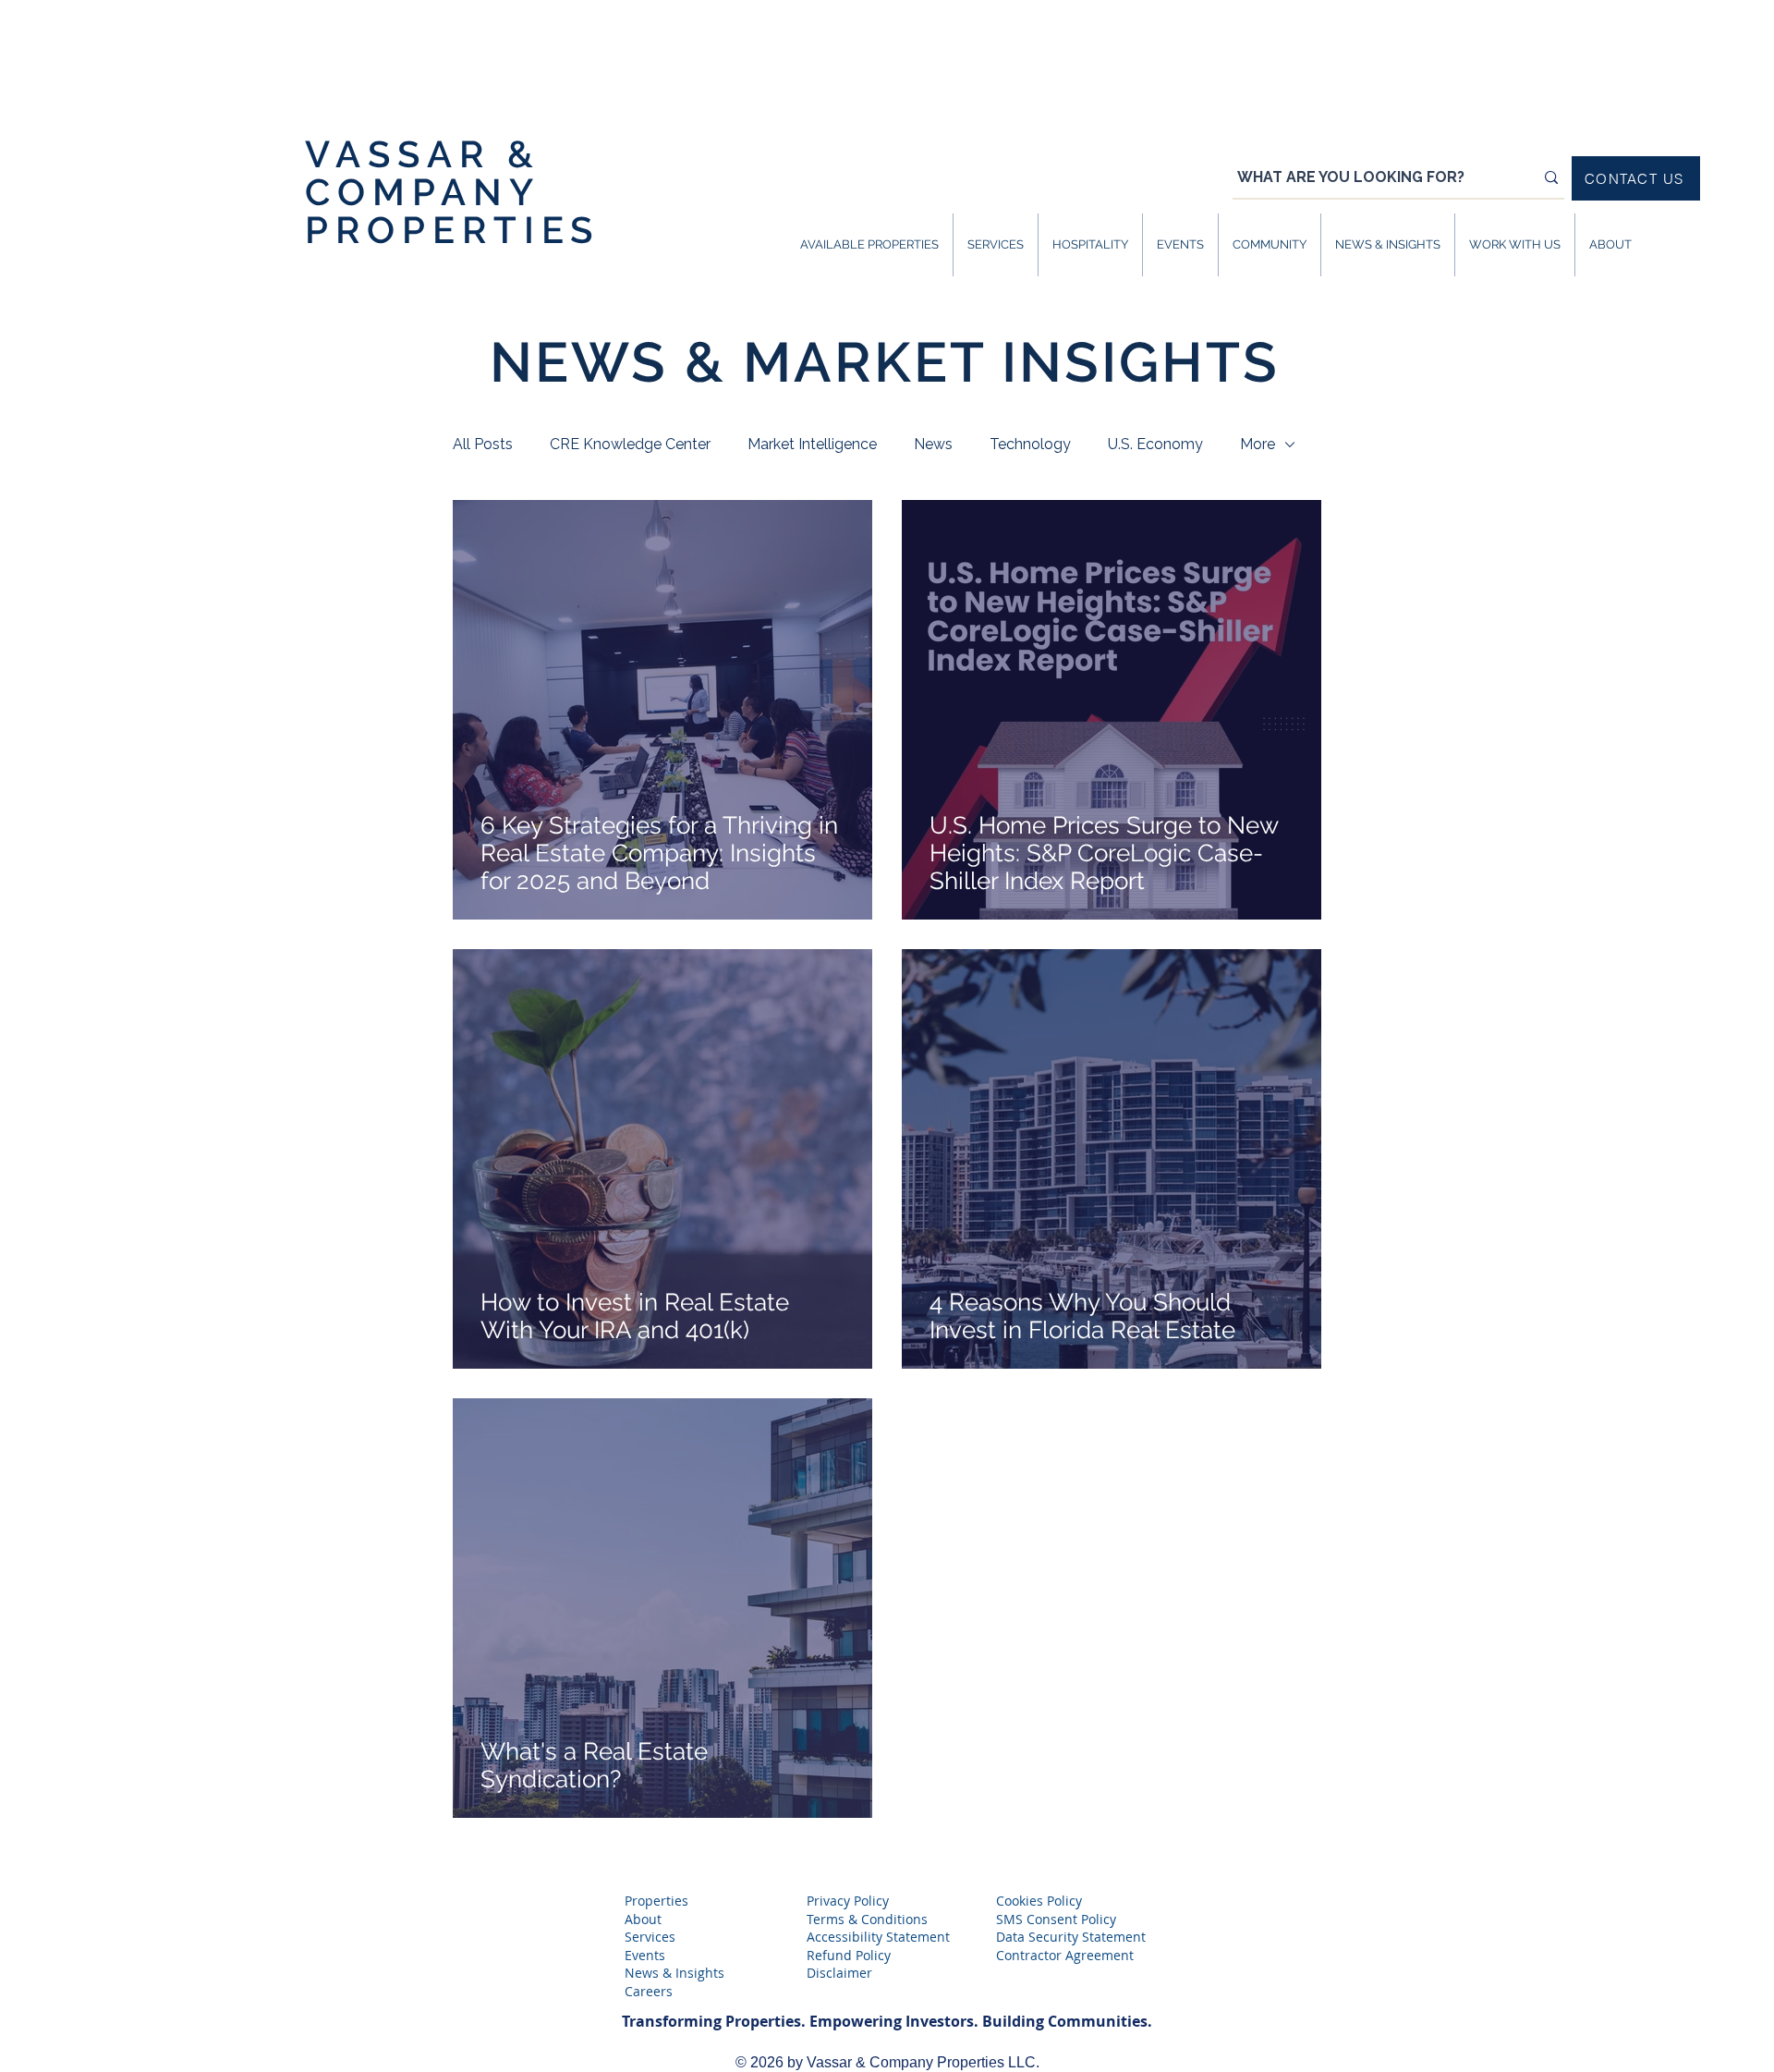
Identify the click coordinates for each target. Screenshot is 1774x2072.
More (1258, 444)
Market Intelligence (812, 444)
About (643, 1919)
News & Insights (674, 1973)
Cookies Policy (1039, 1901)
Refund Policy (849, 1955)
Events (645, 1955)
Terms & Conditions (867, 1919)
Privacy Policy (848, 1901)
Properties (656, 1901)
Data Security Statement (1071, 1937)
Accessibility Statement (878, 1937)
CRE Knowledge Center (630, 444)
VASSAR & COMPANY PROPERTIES (452, 192)
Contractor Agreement (1065, 1955)
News (933, 444)
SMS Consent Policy (1056, 1919)
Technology (1030, 444)
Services (650, 1937)
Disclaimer (839, 1973)
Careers (649, 1991)
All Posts (483, 444)
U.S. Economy (1155, 444)
